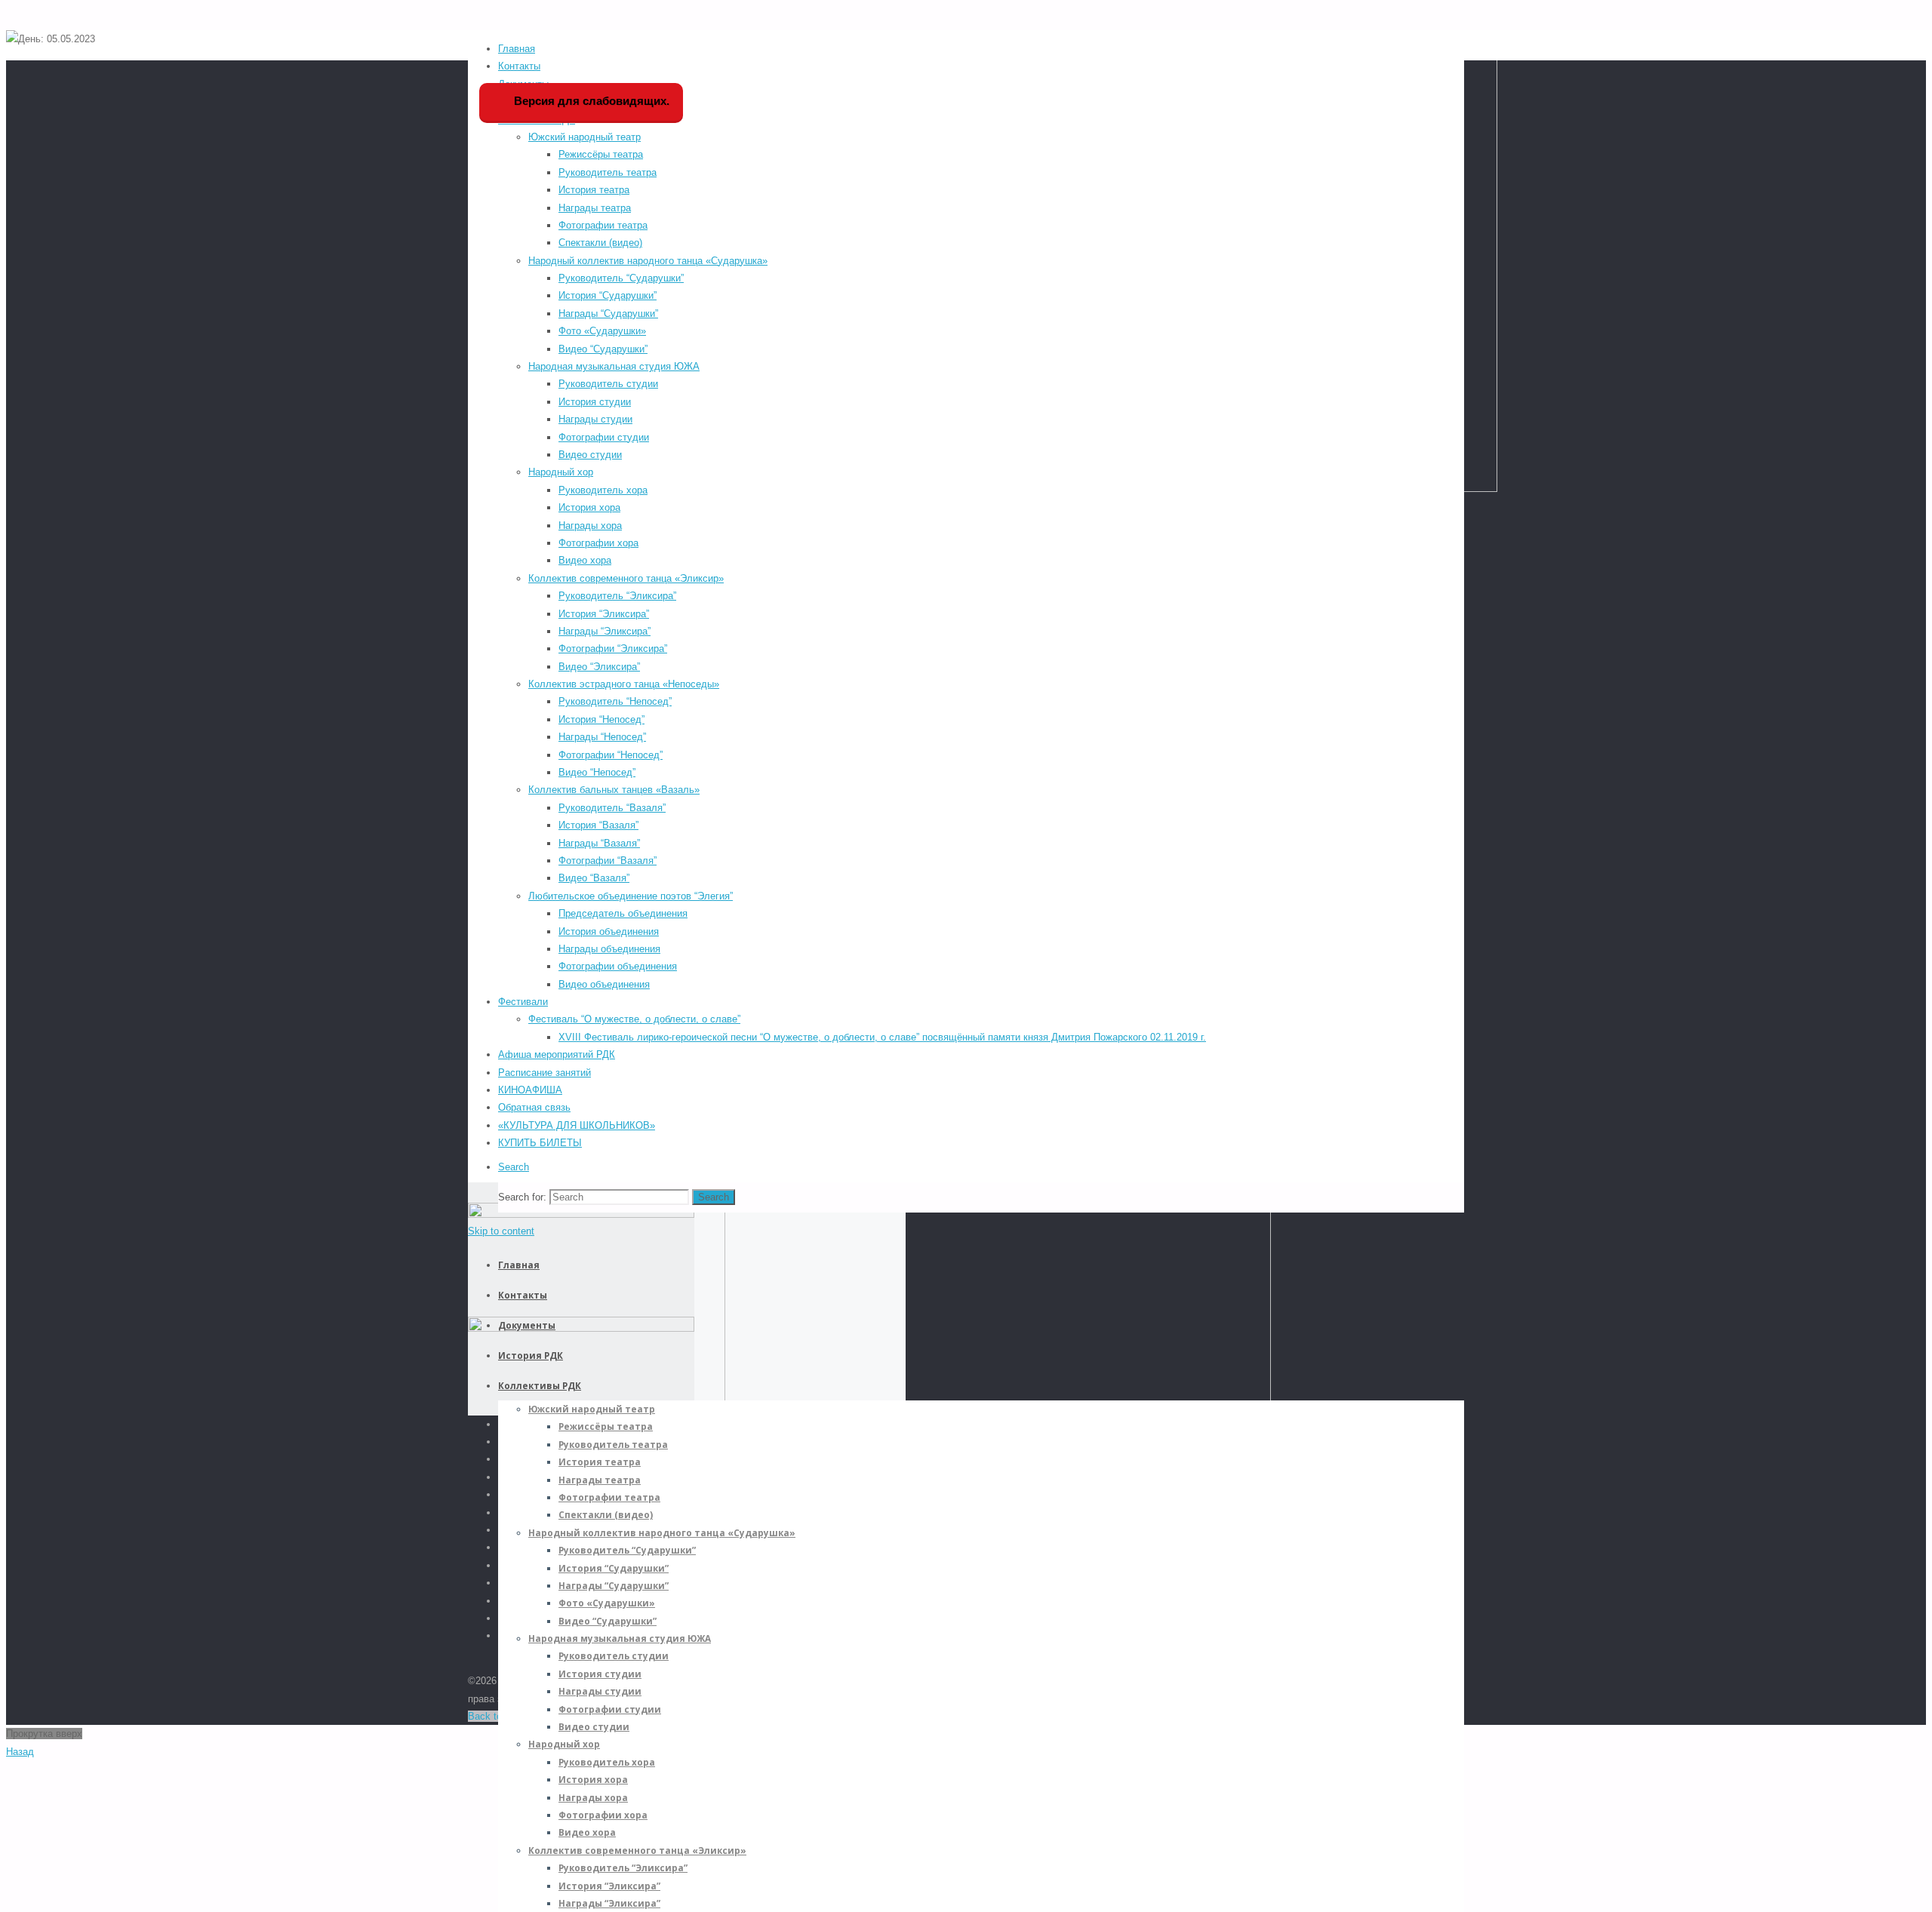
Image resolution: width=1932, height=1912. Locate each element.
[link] (514, 1167)
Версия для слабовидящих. (590, 101)
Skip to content (501, 1231)
